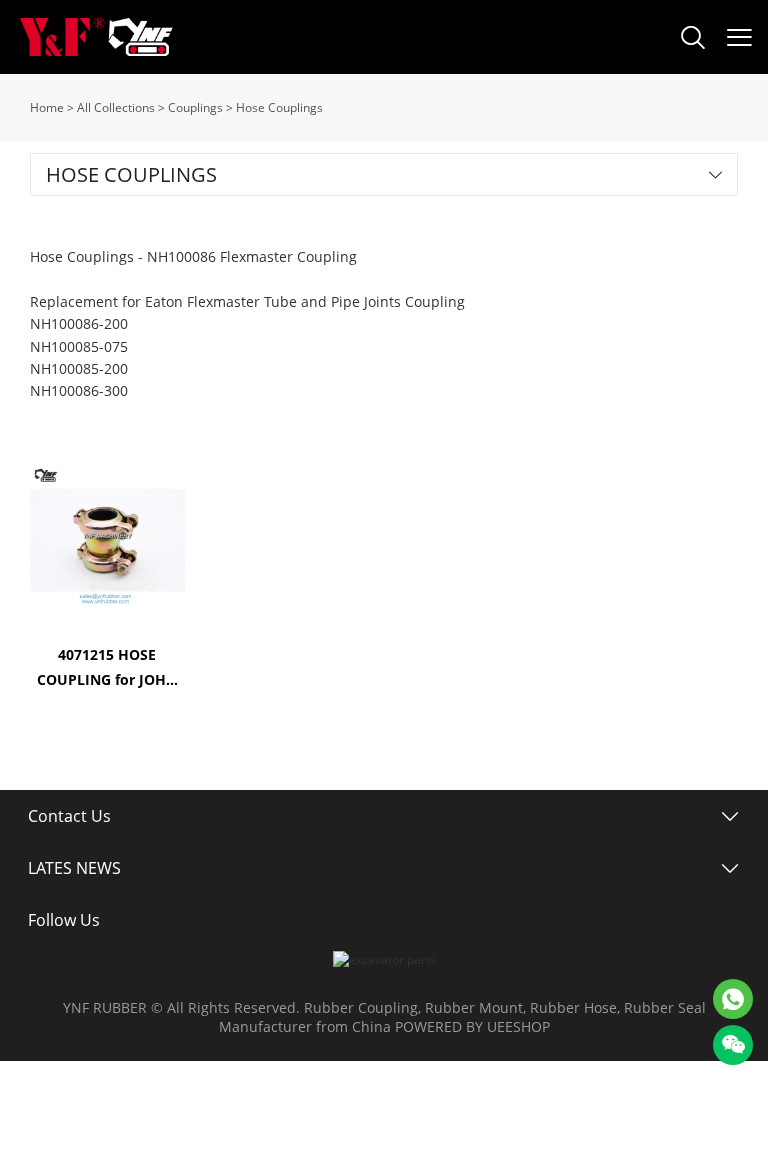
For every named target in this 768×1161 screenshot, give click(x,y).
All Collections (116, 107)
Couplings (195, 107)
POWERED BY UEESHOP (472, 1026)
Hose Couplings (279, 107)
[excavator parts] (384, 959)
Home (47, 107)
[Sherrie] (733, 999)
